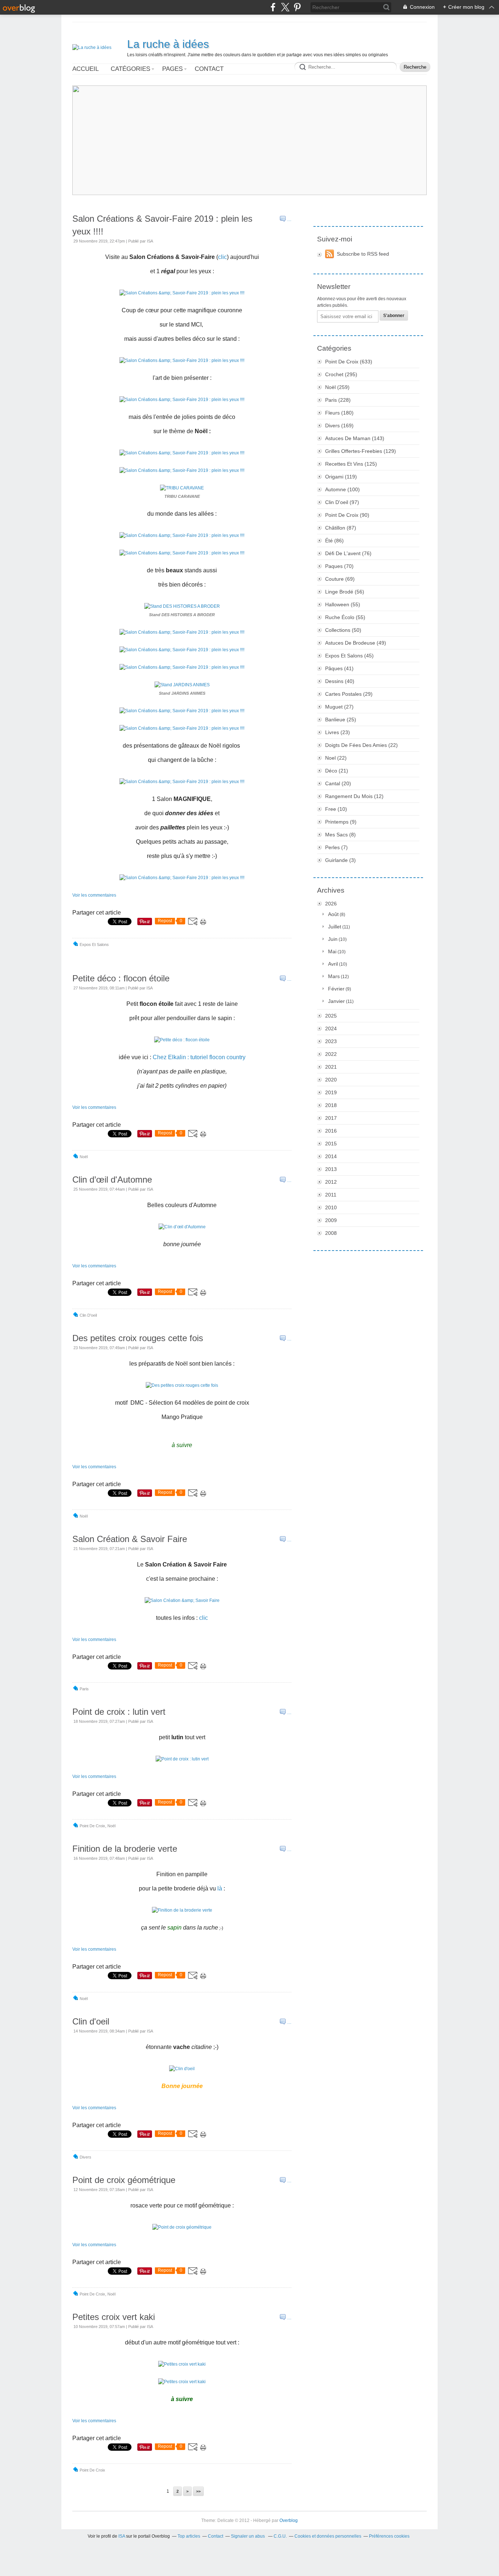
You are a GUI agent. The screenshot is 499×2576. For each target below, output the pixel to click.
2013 (331, 1169)
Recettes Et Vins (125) (351, 464)
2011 (331, 1195)
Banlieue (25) (341, 720)
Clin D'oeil (88, 1315)
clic (222, 257)
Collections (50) (343, 630)
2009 (331, 1220)
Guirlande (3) (340, 860)
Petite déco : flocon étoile (121, 978)
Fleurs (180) (339, 413)
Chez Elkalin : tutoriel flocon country (199, 1057)
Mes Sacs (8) (340, 835)
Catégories (130, 69)
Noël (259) (337, 387)
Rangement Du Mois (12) (354, 796)
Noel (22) (336, 758)
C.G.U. (280, 2536)
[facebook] (273, 7)
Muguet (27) (339, 707)
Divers (85, 2157)
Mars (334, 976)
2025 (331, 1016)
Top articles (189, 2536)
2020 (331, 1080)
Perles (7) (336, 847)
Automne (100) (342, 489)
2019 (331, 1092)
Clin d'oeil (91, 2021)
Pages (172, 69)
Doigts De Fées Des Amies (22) (361, 745)
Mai (332, 951)
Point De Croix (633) (349, 362)
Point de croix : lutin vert (119, 1712)
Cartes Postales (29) (349, 694)
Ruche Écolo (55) (345, 617)
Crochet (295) (341, 374)
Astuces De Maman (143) (355, 438)
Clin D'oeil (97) (342, 502)
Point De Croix (92, 1826)
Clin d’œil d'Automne (112, 1180)
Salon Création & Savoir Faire (130, 1539)
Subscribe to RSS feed (363, 254)
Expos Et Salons (94, 944)
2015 (331, 1144)
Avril (333, 964)
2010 (331, 1207)
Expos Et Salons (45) (349, 656)
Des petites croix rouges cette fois (138, 1338)
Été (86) (334, 541)
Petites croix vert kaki (114, 2317)
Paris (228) (338, 400)
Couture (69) (340, 579)
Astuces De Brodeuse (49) (356, 643)
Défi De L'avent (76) (348, 553)
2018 (331, 1105)
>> (198, 2491)
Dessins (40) (340, 681)
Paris (84, 1689)
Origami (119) (341, 477)
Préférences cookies (389, 2536)
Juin (333, 939)
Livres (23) (338, 732)
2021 (331, 1067)
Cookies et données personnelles (328, 2536)
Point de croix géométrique (124, 2180)
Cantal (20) (338, 783)
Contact (209, 69)
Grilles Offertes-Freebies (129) (361, 451)
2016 (331, 1131)
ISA (122, 2536)
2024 (331, 1029)
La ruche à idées (168, 44)
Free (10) (336, 809)
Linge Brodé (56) (345, 592)
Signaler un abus (248, 2536)
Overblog (289, 2520)
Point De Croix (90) (347, 515)
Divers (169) (339, 425)
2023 (331, 1041)
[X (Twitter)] (285, 7)
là (220, 1888)
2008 (331, 1233)
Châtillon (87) (341, 528)
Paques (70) (339, 566)
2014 (331, 1156)
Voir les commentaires (94, 895)
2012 (331, 1182)
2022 (331, 1054)
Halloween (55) (343, 604)
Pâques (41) (339, 668)
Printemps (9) (341, 822)
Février (336, 989)
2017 (331, 1118)
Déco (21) (337, 771)
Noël (84, 1157)
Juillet (335, 927)
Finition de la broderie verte (125, 1849)
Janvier (336, 1001)
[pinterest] (297, 7)
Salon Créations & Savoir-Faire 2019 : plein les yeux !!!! (162, 225)
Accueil (85, 69)
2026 (331, 904)
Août (333, 914)
